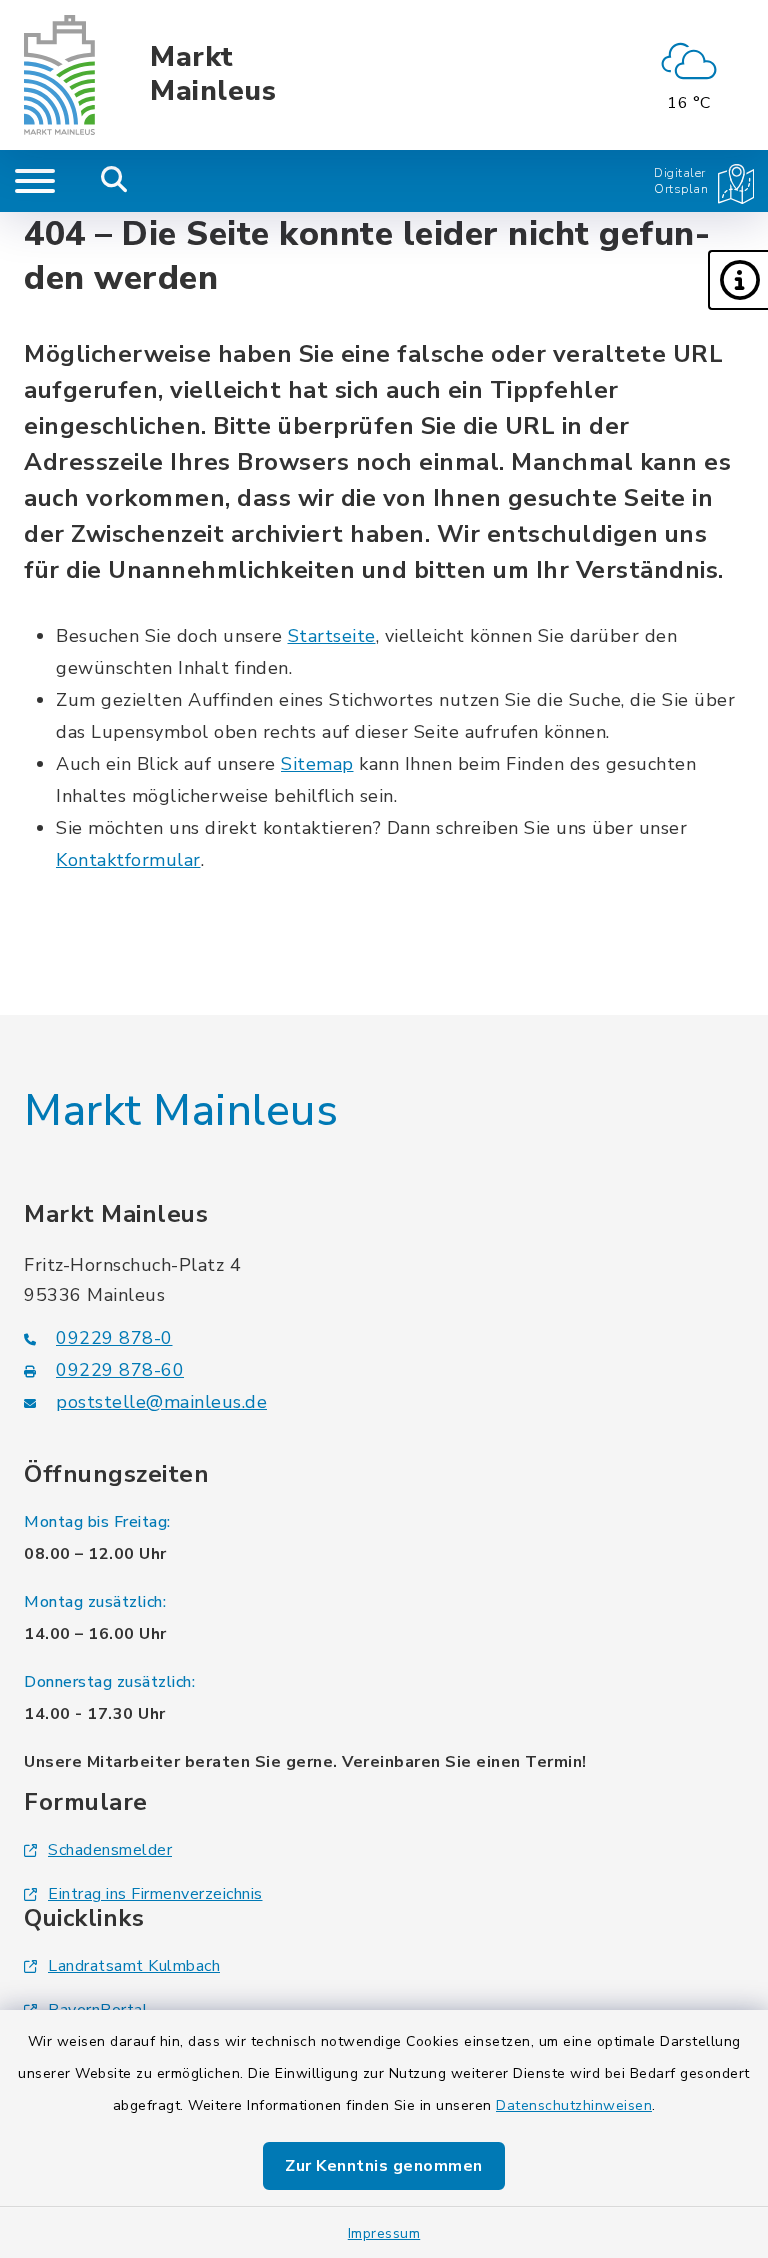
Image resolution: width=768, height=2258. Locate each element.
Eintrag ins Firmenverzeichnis (155, 1894)
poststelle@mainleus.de (161, 1402)
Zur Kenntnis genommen (384, 2166)
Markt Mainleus (213, 74)
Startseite (332, 636)
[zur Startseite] (59, 75)
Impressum (384, 2233)
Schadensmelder (110, 1850)
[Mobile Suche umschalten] (114, 181)
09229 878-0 (114, 1338)
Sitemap (317, 764)
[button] (738, 280)
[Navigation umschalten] (35, 181)
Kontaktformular (128, 860)
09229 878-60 (120, 1370)
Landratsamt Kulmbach (134, 1966)
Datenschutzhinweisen (574, 2105)
